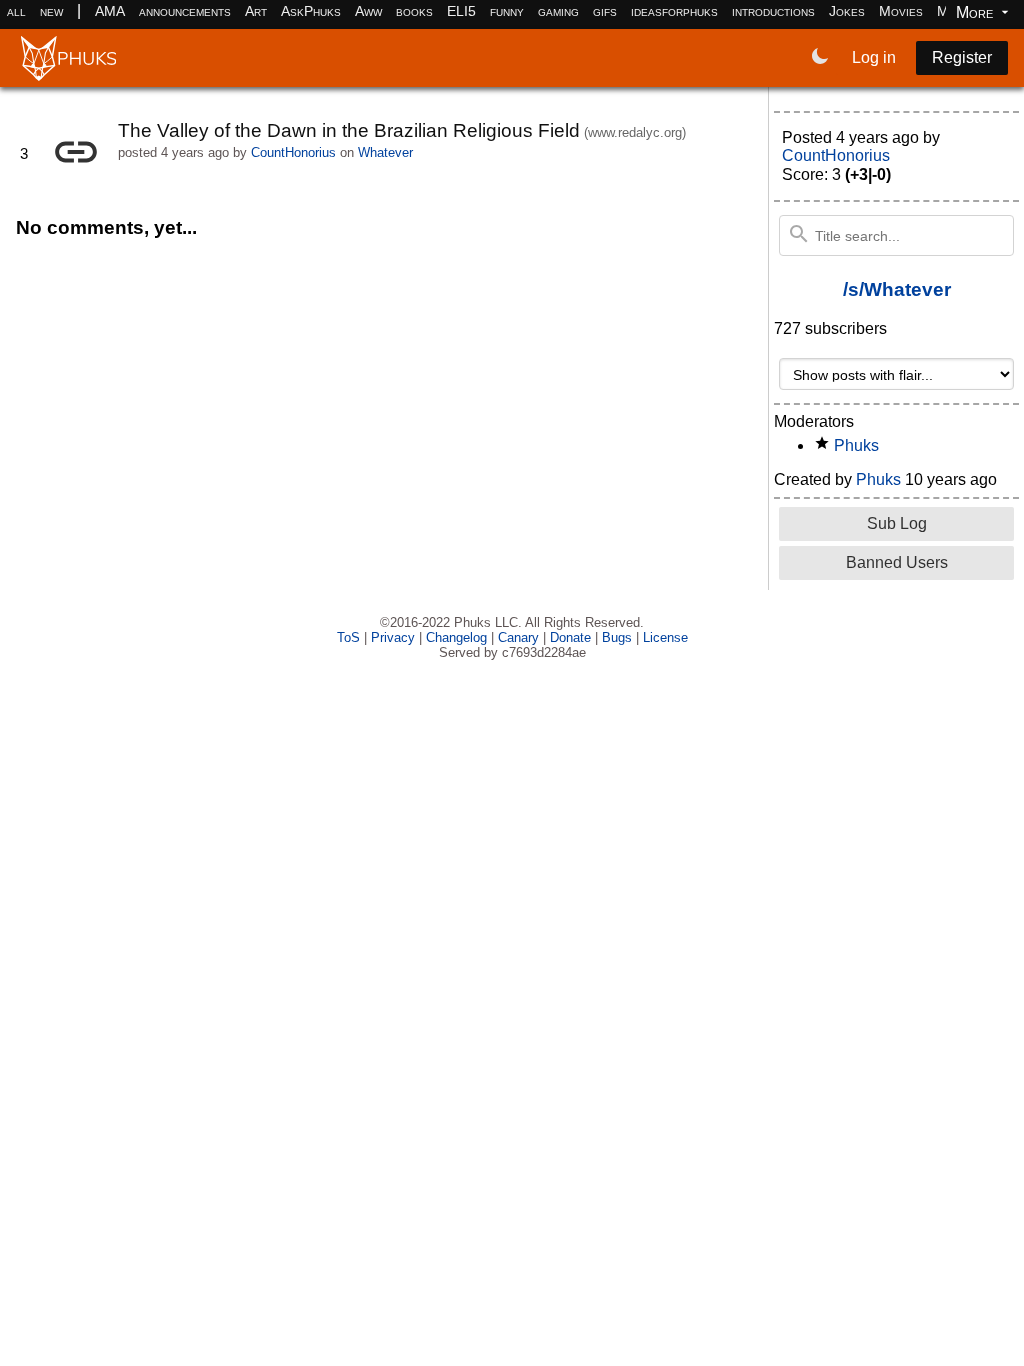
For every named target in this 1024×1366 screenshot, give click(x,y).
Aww (368, 11)
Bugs (617, 637)
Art (256, 11)
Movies (901, 11)
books (414, 11)
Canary (518, 637)
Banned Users (897, 562)
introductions (773, 11)
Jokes (847, 11)
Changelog (456, 637)
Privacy (393, 637)
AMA (110, 11)
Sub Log (897, 523)
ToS (348, 637)
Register (962, 57)
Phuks (856, 445)
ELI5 (461, 11)
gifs (605, 11)
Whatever (385, 152)
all (16, 11)
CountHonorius (293, 152)
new (51, 11)
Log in (874, 57)
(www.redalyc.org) (635, 132)
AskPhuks (311, 11)
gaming (558, 11)
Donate (570, 637)
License (665, 637)
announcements (185, 11)
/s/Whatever (897, 289)
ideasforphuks (674, 11)
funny (507, 11)
